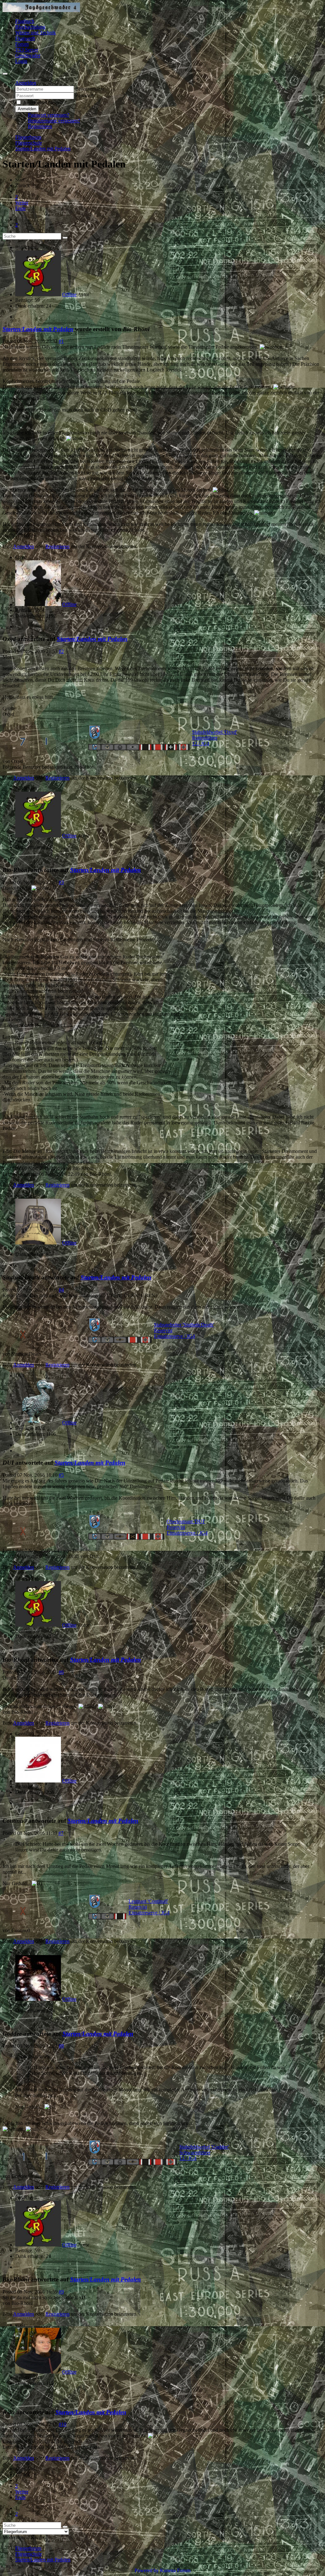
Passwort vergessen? (49, 115)
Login (21, 61)
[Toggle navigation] (5, 74)
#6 (61, 1672)
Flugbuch (25, 21)
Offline (69, 294)
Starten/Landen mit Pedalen (38, 329)
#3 (61, 882)
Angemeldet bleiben (43, 102)
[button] (26, 83)
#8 (61, 2046)
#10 (63, 2424)
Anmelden (27, 109)
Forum (22, 44)
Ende (20, 208)
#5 (61, 1475)
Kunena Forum (175, 2570)
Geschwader (28, 55)
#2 (61, 651)
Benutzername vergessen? (54, 121)
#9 (61, 2292)
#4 (61, 1290)
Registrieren (40, 126)
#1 (61, 341)
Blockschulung (30, 27)
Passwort (84, 95)
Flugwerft (25, 38)
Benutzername (90, 89)
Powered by (147, 2570)
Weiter (22, 203)
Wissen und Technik (36, 33)
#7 (61, 1833)
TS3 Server (27, 50)
